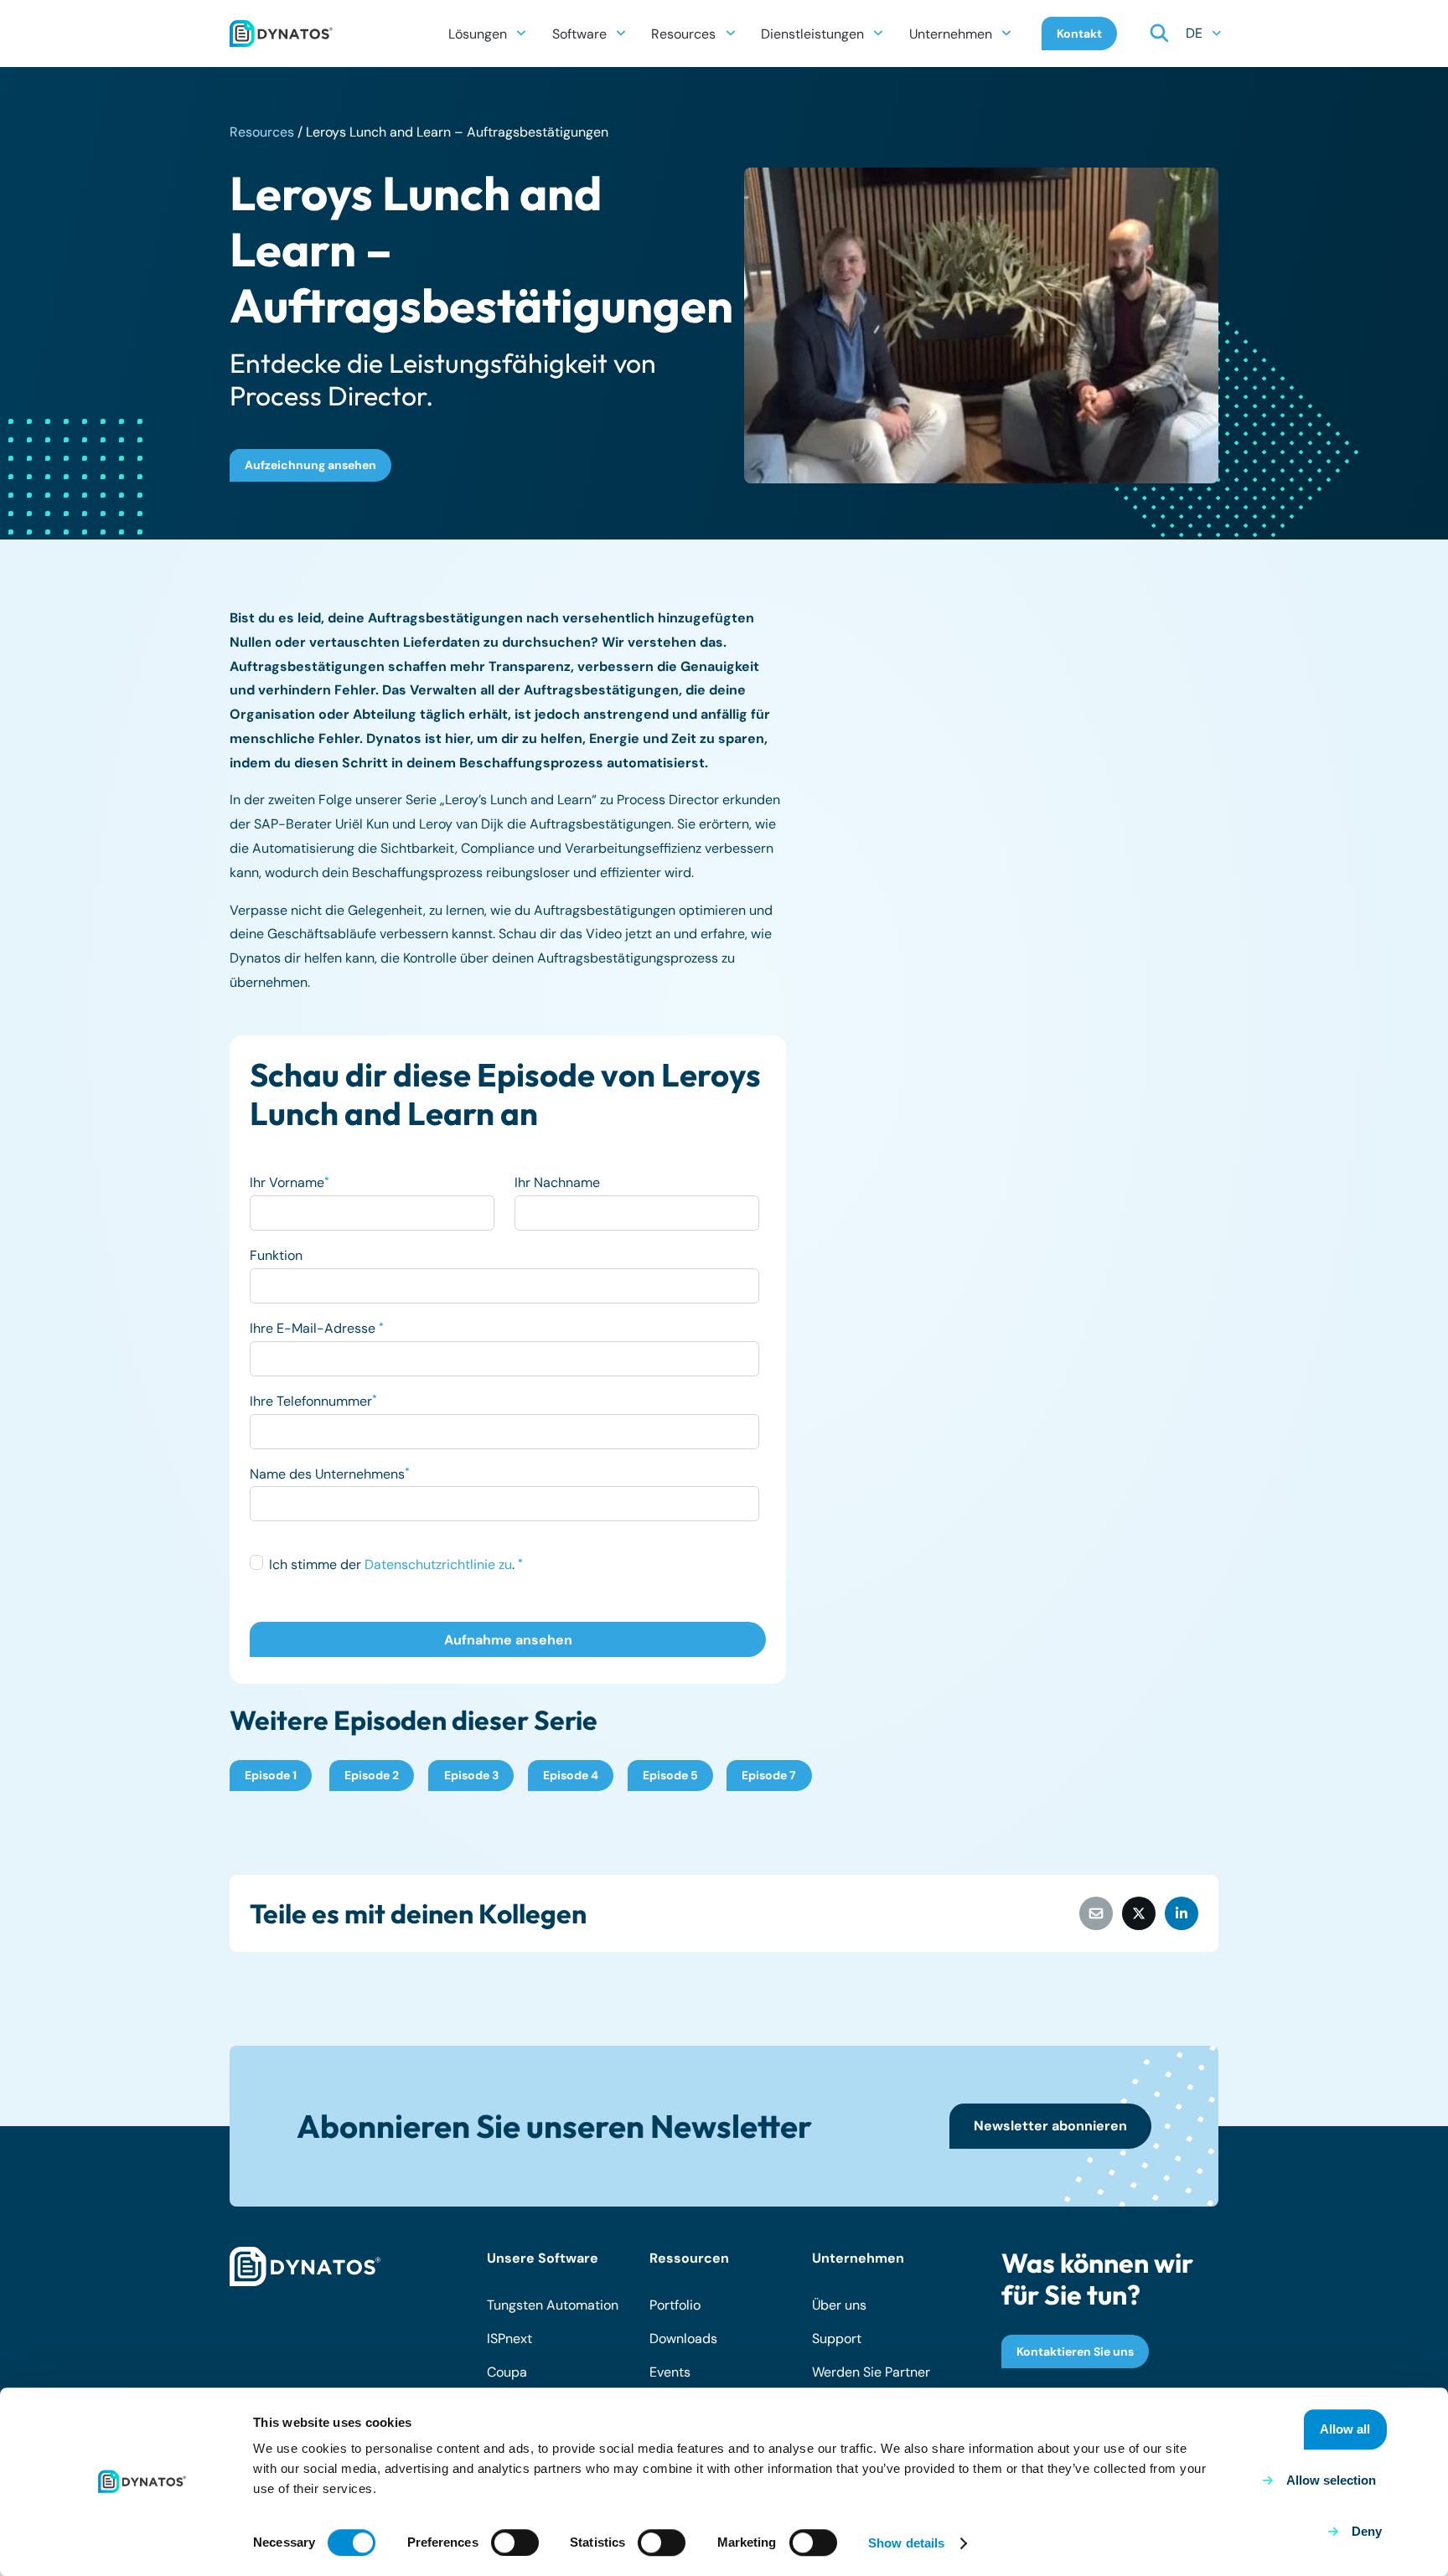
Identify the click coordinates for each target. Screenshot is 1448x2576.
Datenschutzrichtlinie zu (438, 1564)
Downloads (683, 2339)
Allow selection (1331, 2480)
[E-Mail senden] (1096, 1913)
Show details (906, 2543)
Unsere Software (543, 2258)
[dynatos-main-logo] (281, 34)
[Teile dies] (1139, 1913)
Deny (1367, 2531)
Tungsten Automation (553, 2305)
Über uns (839, 2305)
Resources (262, 132)
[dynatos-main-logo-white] (305, 2267)
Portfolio (675, 2305)
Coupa (507, 2372)
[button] (521, 33)
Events (670, 2372)
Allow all (1345, 2429)
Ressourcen (689, 2258)
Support (837, 2339)
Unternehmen (858, 2258)
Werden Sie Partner (871, 2372)
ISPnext (509, 2339)
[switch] (515, 2542)
